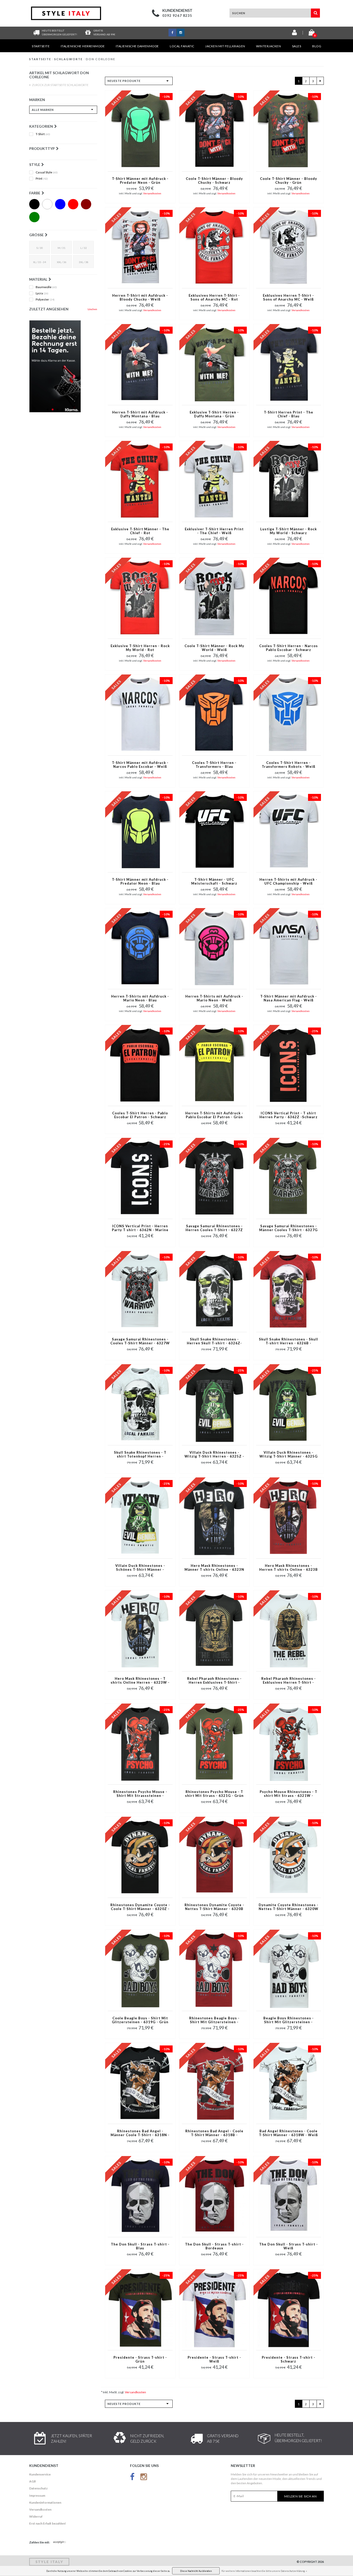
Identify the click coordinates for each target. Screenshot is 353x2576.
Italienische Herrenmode (83, 46)
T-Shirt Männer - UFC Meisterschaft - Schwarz (214, 881)
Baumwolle (46, 287)
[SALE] (63, 366)
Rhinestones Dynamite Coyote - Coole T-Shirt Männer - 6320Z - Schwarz (140, 1907)
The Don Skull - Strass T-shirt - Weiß (289, 2246)
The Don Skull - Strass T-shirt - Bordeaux (214, 2246)
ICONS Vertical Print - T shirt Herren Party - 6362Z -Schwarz (289, 1115)
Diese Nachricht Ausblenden (196, 2571)
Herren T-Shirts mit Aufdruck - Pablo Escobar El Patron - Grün (214, 1115)
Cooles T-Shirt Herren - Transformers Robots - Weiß (289, 765)
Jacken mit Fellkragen (225, 46)
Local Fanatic (182, 46)
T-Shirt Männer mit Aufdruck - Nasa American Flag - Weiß (289, 998)
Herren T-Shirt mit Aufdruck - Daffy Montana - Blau (140, 414)
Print (42, 179)
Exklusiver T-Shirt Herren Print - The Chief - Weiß (214, 531)
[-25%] (289, 1065)
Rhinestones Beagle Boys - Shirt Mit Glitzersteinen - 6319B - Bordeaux (214, 2020)
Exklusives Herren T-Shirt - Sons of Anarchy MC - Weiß (288, 297)
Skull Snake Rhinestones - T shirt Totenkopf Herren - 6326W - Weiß (140, 1455)
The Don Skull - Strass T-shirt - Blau (140, 2246)
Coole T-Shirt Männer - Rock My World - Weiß (214, 648)
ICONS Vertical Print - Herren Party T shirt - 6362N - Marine (140, 1228)
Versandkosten (152, 193)
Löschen (92, 309)
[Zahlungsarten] (60, 2542)
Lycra (42, 293)
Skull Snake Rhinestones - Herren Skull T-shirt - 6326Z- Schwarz (214, 1341)
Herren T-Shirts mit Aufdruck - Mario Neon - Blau (140, 998)
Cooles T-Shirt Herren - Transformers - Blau (214, 765)
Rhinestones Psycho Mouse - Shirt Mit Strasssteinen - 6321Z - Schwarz (140, 1794)
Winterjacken (268, 46)
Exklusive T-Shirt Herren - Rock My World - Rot (140, 648)
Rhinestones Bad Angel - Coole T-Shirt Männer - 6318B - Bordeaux (214, 2133)
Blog (317, 46)
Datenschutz (38, 2488)
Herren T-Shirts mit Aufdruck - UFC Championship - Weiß (288, 881)
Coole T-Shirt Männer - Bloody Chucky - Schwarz (214, 181)
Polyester (45, 300)
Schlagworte (68, 59)
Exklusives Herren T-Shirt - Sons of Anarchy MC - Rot (214, 297)
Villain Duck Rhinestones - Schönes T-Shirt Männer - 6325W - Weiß (140, 1568)
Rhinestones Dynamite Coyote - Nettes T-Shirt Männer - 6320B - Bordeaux (214, 1907)
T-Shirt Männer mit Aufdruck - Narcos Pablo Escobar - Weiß (140, 765)
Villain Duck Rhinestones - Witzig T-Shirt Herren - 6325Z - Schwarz (214, 1455)
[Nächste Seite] (320, 81)
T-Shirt (43, 134)
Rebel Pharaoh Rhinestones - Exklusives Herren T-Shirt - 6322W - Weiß (289, 1681)
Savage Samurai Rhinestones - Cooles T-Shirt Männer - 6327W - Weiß (140, 1341)
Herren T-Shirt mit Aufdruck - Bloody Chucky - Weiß (140, 297)
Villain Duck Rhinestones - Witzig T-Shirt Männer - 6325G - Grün (289, 1455)
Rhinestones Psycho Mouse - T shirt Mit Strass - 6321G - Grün (214, 1794)
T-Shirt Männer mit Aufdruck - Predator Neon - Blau (140, 881)
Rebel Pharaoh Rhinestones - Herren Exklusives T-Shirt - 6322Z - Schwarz (214, 1681)
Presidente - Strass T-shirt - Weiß (214, 2359)
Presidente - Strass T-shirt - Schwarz (289, 2359)
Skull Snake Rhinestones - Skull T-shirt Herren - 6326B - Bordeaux (289, 1341)
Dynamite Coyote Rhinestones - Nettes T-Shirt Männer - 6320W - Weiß (289, 1907)
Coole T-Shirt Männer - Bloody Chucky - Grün (289, 181)
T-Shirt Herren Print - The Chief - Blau (289, 414)
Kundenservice (40, 2474)
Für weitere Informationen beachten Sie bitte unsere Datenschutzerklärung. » (264, 2571)
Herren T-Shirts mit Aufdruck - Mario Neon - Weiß (214, 998)
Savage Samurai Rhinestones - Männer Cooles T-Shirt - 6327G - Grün (288, 1228)
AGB (33, 2481)
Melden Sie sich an (301, 2496)
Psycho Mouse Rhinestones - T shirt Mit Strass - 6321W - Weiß (289, 1794)
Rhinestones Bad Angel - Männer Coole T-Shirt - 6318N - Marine (140, 2133)
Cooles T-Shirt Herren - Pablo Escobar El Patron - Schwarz (140, 1115)
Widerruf (36, 2516)
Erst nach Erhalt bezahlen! (48, 2523)
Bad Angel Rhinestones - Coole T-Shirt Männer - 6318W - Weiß (288, 2133)
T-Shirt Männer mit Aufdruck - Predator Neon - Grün (140, 181)
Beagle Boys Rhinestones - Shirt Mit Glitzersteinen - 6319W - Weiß (289, 2020)
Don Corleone (101, 59)
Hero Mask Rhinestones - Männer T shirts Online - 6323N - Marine (214, 1568)
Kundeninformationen (45, 2502)
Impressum (37, 2495)
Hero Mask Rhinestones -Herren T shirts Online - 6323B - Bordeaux (289, 1568)
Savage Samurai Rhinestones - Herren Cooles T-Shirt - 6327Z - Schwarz (214, 1228)
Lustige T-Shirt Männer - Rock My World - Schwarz (289, 531)
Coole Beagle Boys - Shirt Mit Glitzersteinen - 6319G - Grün (140, 2020)
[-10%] (140, 130)
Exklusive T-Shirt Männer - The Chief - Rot (140, 531)
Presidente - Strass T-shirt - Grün (140, 2359)
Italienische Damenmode (137, 46)
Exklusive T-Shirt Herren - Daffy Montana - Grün (214, 414)
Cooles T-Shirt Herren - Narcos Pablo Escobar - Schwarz (289, 648)
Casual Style (47, 172)
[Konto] (294, 33)
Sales (297, 46)
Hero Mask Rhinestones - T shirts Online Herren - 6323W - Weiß (140, 1681)
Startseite (41, 46)
